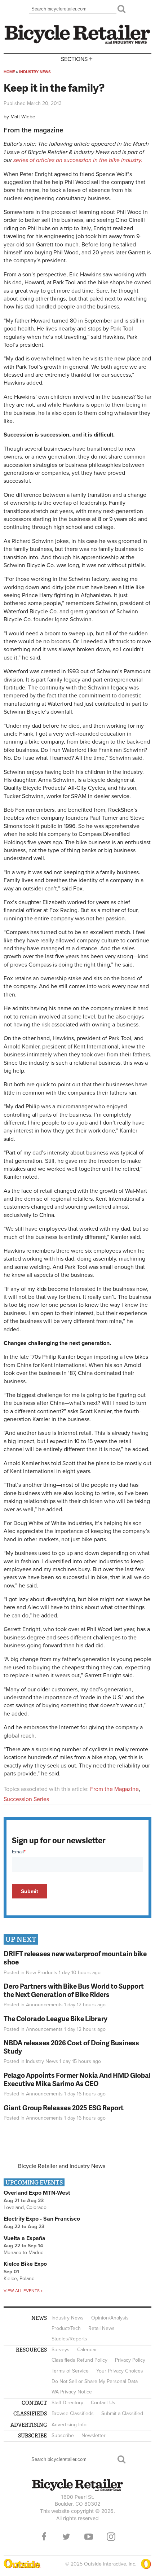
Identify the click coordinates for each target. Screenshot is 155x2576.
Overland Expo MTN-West (37, 2193)
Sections (77, 59)
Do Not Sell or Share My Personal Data (95, 2381)
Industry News (35, 72)
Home (9, 72)
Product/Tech (66, 2328)
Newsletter (94, 2435)
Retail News (101, 2328)
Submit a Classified (122, 2413)
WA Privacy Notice (72, 2392)
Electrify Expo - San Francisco (42, 2219)
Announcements (44, 2005)
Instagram (111, 2537)
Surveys (61, 2350)
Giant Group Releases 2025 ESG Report (64, 2108)
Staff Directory (67, 2403)
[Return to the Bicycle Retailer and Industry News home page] (77, 43)
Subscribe (63, 2435)
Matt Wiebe (23, 117)
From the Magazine (114, 1789)
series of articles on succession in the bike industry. (78, 160)
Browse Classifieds (73, 2413)
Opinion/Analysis (110, 2318)
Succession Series (26, 1799)
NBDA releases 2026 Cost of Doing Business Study (71, 2047)
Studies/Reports (69, 2339)
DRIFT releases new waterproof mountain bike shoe (75, 1958)
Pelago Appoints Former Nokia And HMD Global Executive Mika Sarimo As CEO (77, 2079)
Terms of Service (70, 2371)
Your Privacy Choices (120, 2371)
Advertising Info (69, 2425)
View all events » (23, 2291)
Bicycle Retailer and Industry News (62, 2166)
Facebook (44, 2537)
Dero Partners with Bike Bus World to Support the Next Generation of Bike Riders (74, 1990)
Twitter (66, 2537)
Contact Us (103, 2403)
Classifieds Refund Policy (79, 2360)
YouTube (89, 2537)
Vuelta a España (25, 2238)
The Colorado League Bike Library (56, 2018)
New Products (42, 1973)
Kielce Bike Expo (25, 2264)
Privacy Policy (130, 2360)
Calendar (87, 2350)
